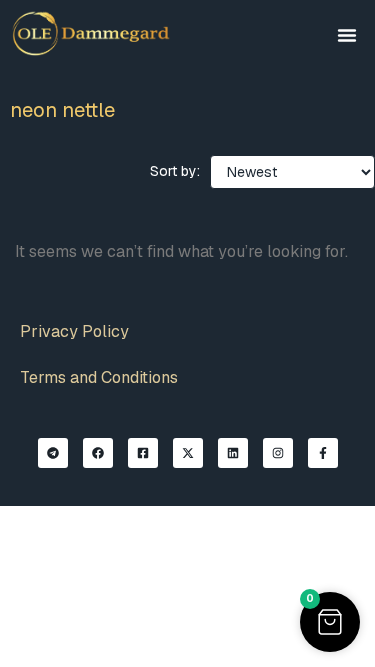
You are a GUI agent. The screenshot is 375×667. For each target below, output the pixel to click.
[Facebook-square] (143, 453)
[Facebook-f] (323, 453)
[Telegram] (53, 453)
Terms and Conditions (99, 377)
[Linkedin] (233, 453)
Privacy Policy (74, 331)
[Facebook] (98, 453)
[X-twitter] (188, 453)
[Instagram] (278, 453)
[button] (347, 35)
